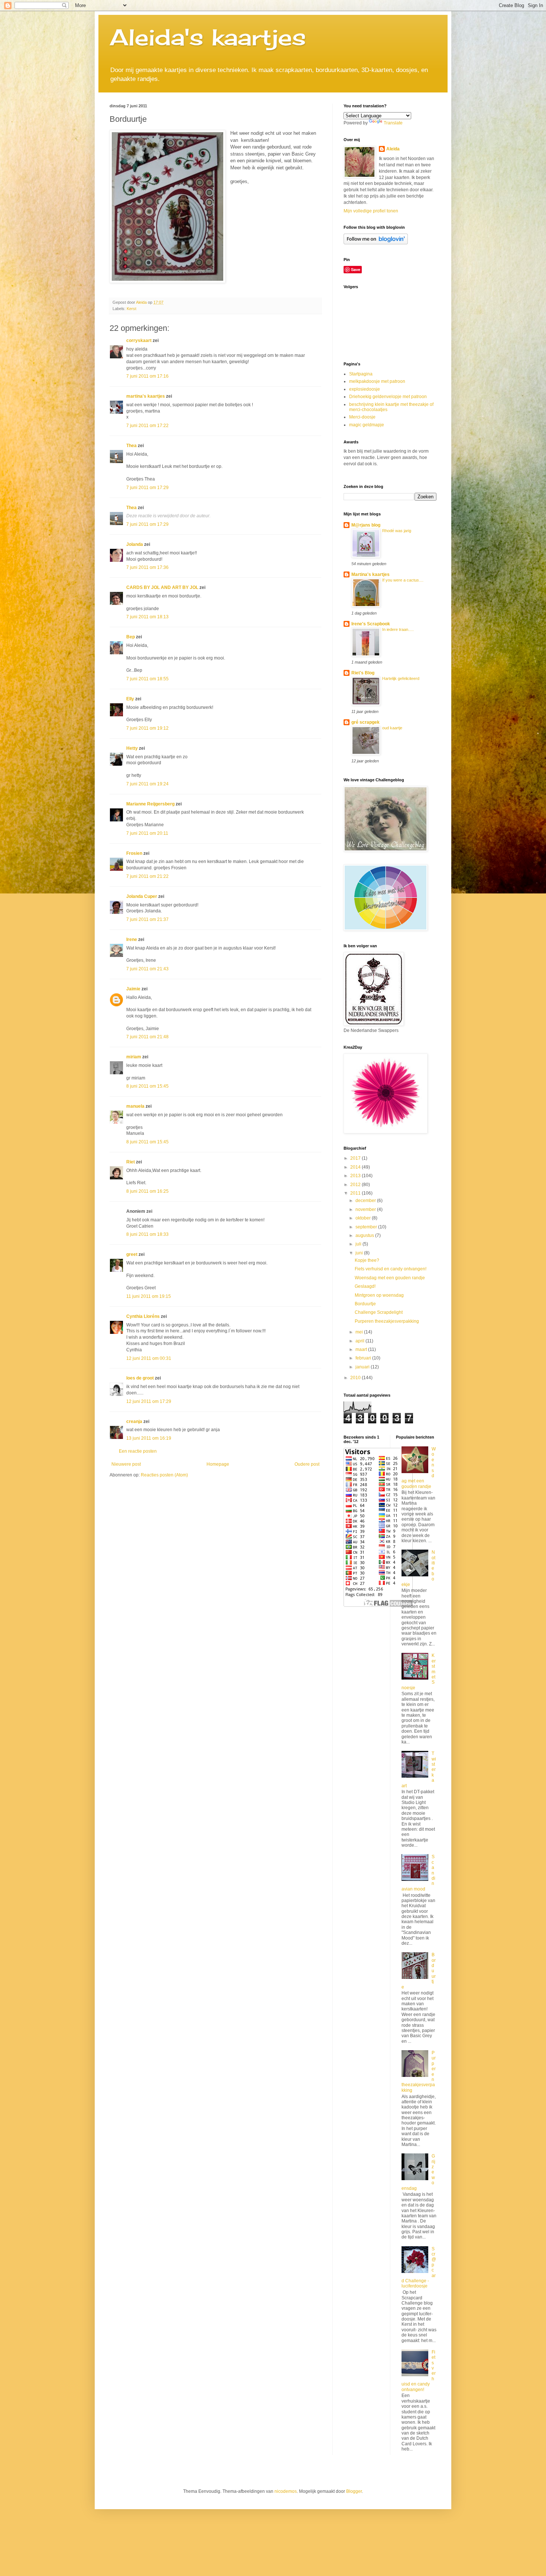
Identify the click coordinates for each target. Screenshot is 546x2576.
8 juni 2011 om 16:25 (147, 1191)
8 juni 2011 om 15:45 (147, 1086)
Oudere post (307, 1464)
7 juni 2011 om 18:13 (147, 617)
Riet (131, 1162)
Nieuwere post (126, 1464)
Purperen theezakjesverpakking (387, 1321)
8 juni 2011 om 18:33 (147, 1234)
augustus (365, 1235)
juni (360, 1253)
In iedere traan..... (398, 629)
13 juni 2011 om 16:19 (149, 1438)
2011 (356, 1193)
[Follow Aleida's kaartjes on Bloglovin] (376, 243)
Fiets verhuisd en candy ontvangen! (391, 1269)
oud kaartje (392, 728)
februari (364, 1358)
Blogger (354, 2491)
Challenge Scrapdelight (379, 1312)
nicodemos (286, 2491)
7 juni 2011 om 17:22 (147, 426)
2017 (356, 1158)
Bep (131, 637)
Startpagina (361, 374)
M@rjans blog (366, 525)
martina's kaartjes (146, 396)
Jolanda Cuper (142, 896)
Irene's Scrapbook (371, 624)
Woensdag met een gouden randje (390, 1278)
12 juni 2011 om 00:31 (149, 1358)
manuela (135, 1106)
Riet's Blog (363, 673)
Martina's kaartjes (370, 574)
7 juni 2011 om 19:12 (147, 728)
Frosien (134, 853)
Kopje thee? (367, 1260)
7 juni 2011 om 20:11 (147, 833)
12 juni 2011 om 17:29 (149, 1401)
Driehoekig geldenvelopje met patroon (388, 397)
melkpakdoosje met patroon (377, 381)
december (366, 1201)
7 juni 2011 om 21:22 (147, 876)
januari (363, 1367)
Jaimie (133, 989)
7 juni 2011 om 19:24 (147, 784)
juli (359, 1244)
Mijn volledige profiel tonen (371, 211)
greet (132, 1254)
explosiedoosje (365, 389)
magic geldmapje (367, 425)
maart (362, 1349)
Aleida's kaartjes (208, 37)
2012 (356, 1185)
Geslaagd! (365, 1286)
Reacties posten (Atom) (164, 1475)
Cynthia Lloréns (143, 1316)
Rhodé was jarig (397, 531)
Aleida (393, 149)
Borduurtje (365, 1304)
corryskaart (139, 341)
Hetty (132, 748)
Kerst (131, 309)
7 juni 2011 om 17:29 (147, 488)
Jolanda (135, 544)
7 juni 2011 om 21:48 (147, 1037)
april (360, 1341)
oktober (364, 1218)
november (366, 1209)
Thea (131, 446)
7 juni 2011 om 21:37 (147, 919)
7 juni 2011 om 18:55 (147, 679)
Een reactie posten (138, 1451)
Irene (132, 939)
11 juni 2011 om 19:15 (149, 1296)
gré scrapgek (365, 722)
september (367, 1227)
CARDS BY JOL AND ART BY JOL (162, 587)
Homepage (218, 1464)
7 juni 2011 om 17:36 (147, 567)
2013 (356, 1176)
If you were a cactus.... (403, 580)
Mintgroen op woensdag (379, 1295)
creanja (134, 1421)
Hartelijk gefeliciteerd (401, 678)
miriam (134, 1057)
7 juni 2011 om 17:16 (147, 376)
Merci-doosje (362, 417)
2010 (356, 1378)
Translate (393, 123)
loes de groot (140, 1378)
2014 (356, 1167)
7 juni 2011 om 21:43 (147, 969)
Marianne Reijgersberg (150, 804)
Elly (130, 699)
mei (360, 1332)
